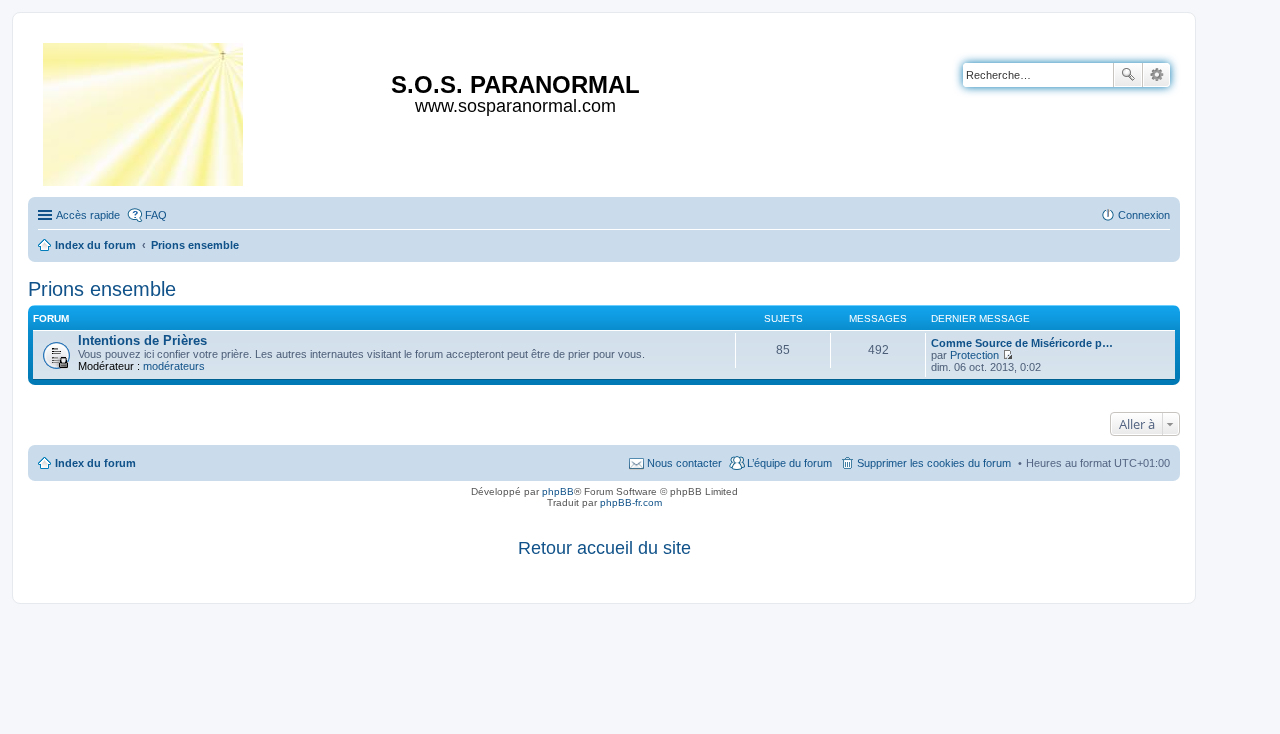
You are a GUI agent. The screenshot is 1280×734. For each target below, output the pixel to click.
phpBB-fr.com (631, 502)
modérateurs (174, 366)
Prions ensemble (102, 289)
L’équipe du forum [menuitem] (789, 463)
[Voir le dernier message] (1007, 355)
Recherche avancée (1156, 75)
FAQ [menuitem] (156, 215)
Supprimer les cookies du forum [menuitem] (934, 463)
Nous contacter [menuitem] (684, 463)
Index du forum (95, 463)
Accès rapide (88, 215)
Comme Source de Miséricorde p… (1022, 343)
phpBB (558, 491)
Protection (974, 355)
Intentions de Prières (142, 340)
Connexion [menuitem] (1144, 215)
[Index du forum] (144, 110)
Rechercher (1128, 75)
